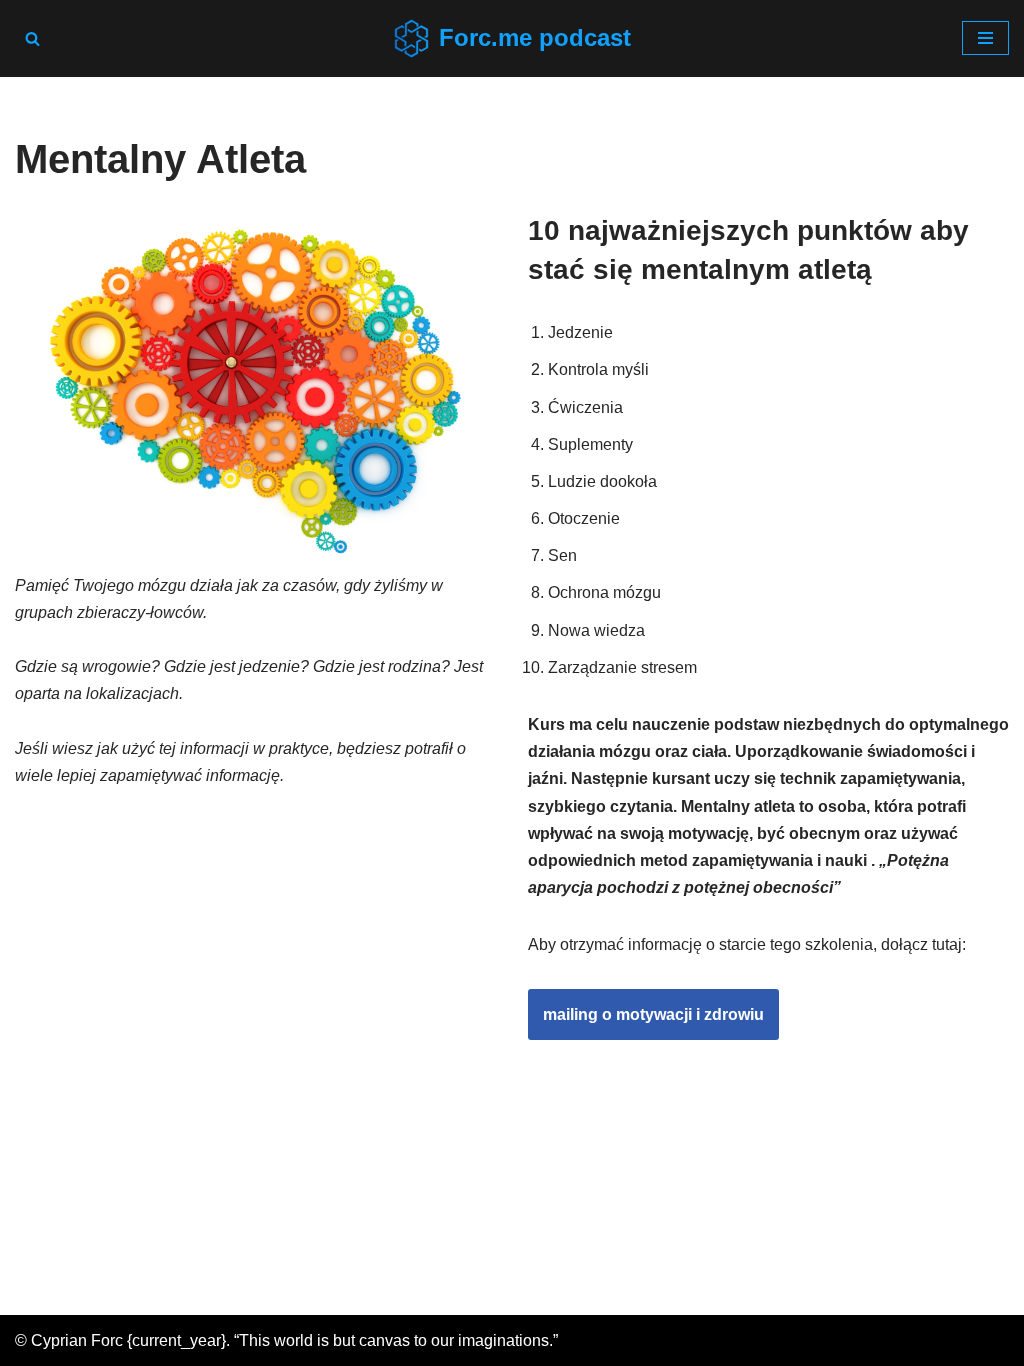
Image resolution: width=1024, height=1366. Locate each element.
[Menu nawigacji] (985, 38)
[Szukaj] (32, 38)
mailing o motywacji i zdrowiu (653, 1014)
